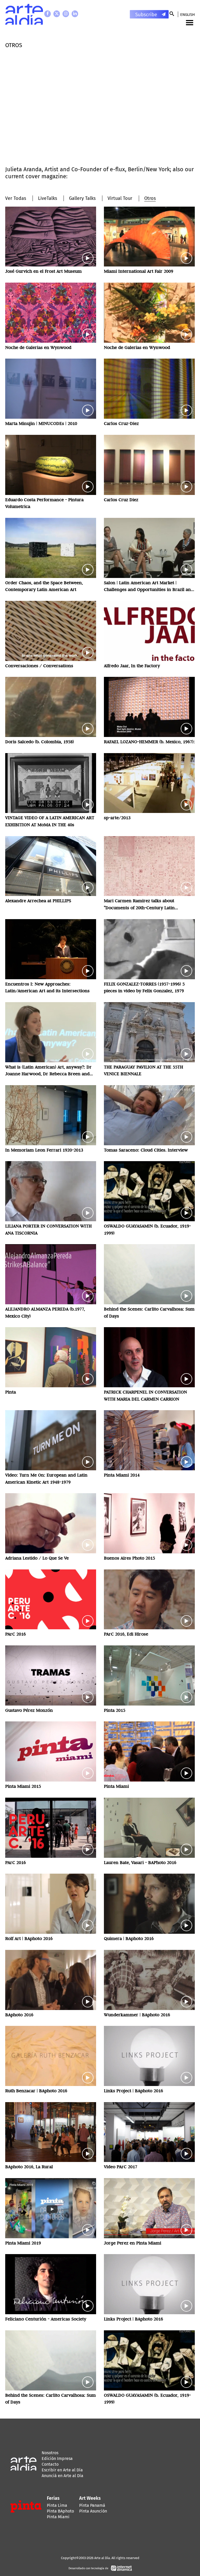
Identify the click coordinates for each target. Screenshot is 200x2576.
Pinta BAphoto (60, 2511)
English (187, 15)
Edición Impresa (57, 2459)
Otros (150, 198)
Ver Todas (16, 198)
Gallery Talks (82, 198)
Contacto (50, 2464)
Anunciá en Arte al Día (63, 2476)
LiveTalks (48, 198)
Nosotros (50, 2453)
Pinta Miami (58, 2517)
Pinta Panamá (92, 2505)
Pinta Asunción (93, 2511)
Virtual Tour (120, 198)
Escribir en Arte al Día (62, 2470)
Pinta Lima (57, 2505)
